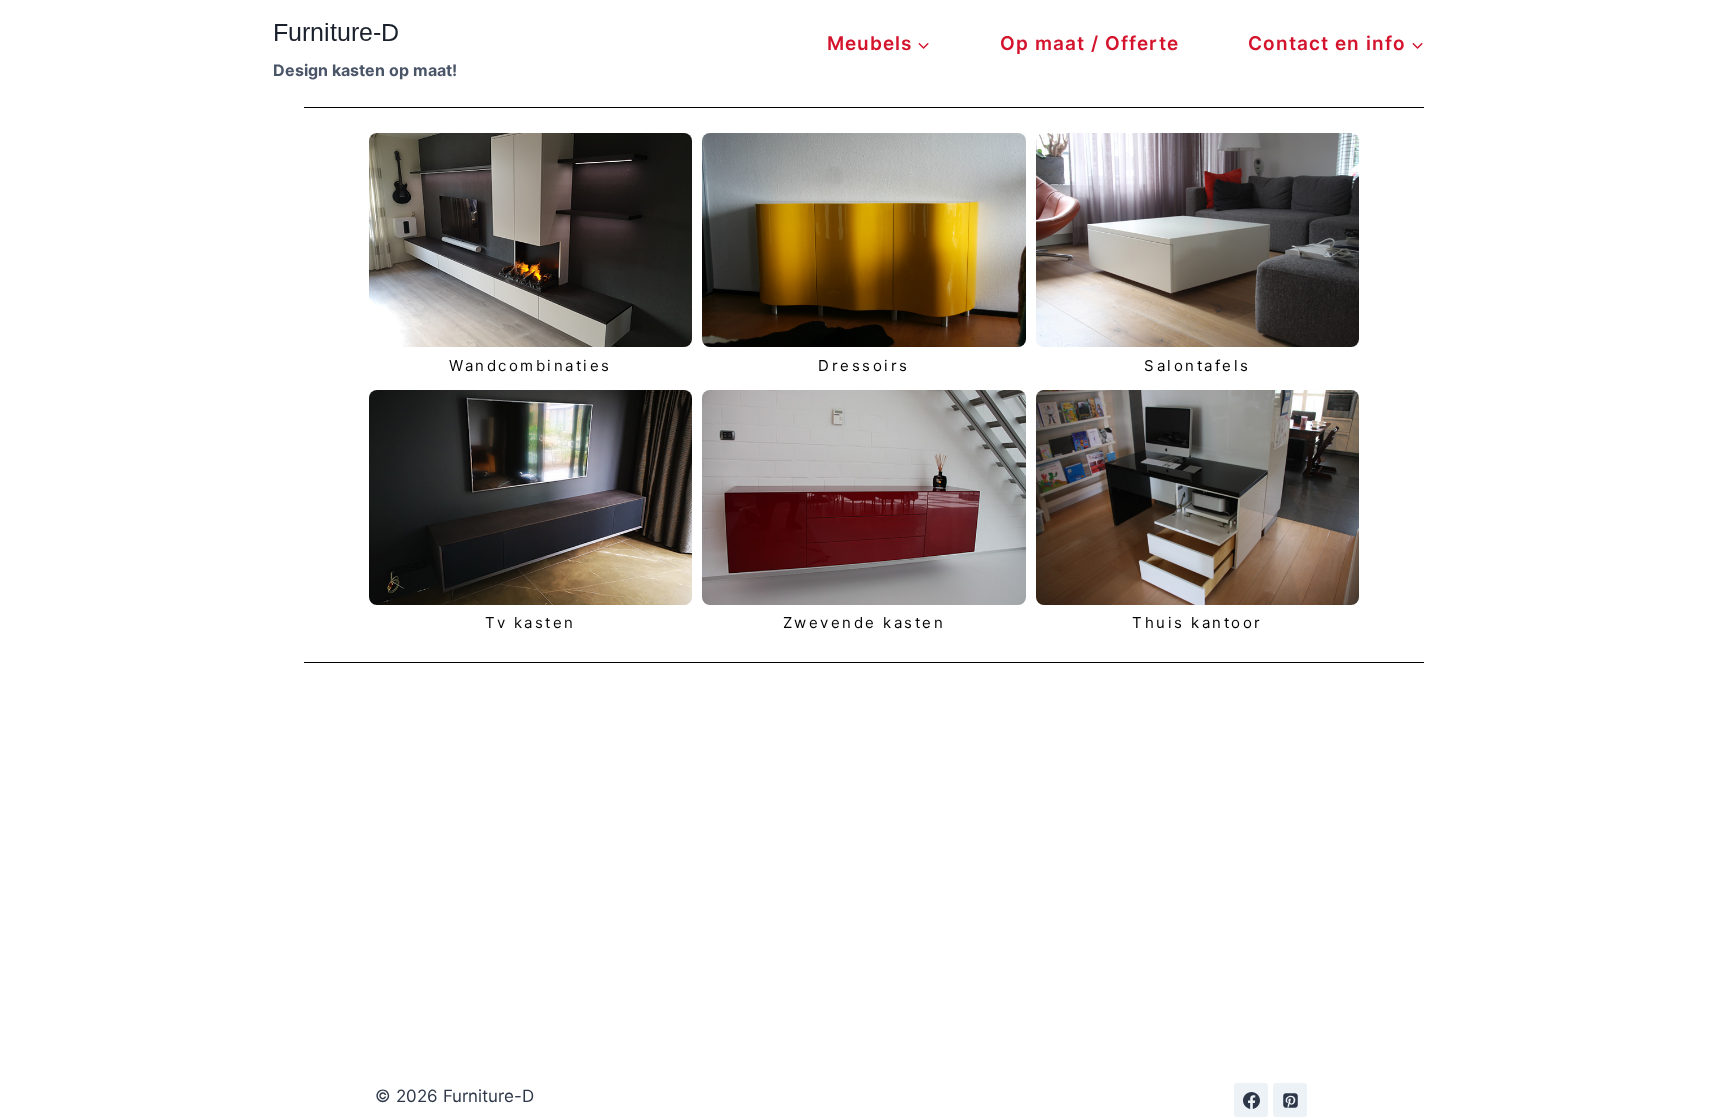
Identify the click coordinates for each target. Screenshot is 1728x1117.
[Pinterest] (1290, 1100)
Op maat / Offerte (1089, 43)
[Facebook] (1251, 1100)
